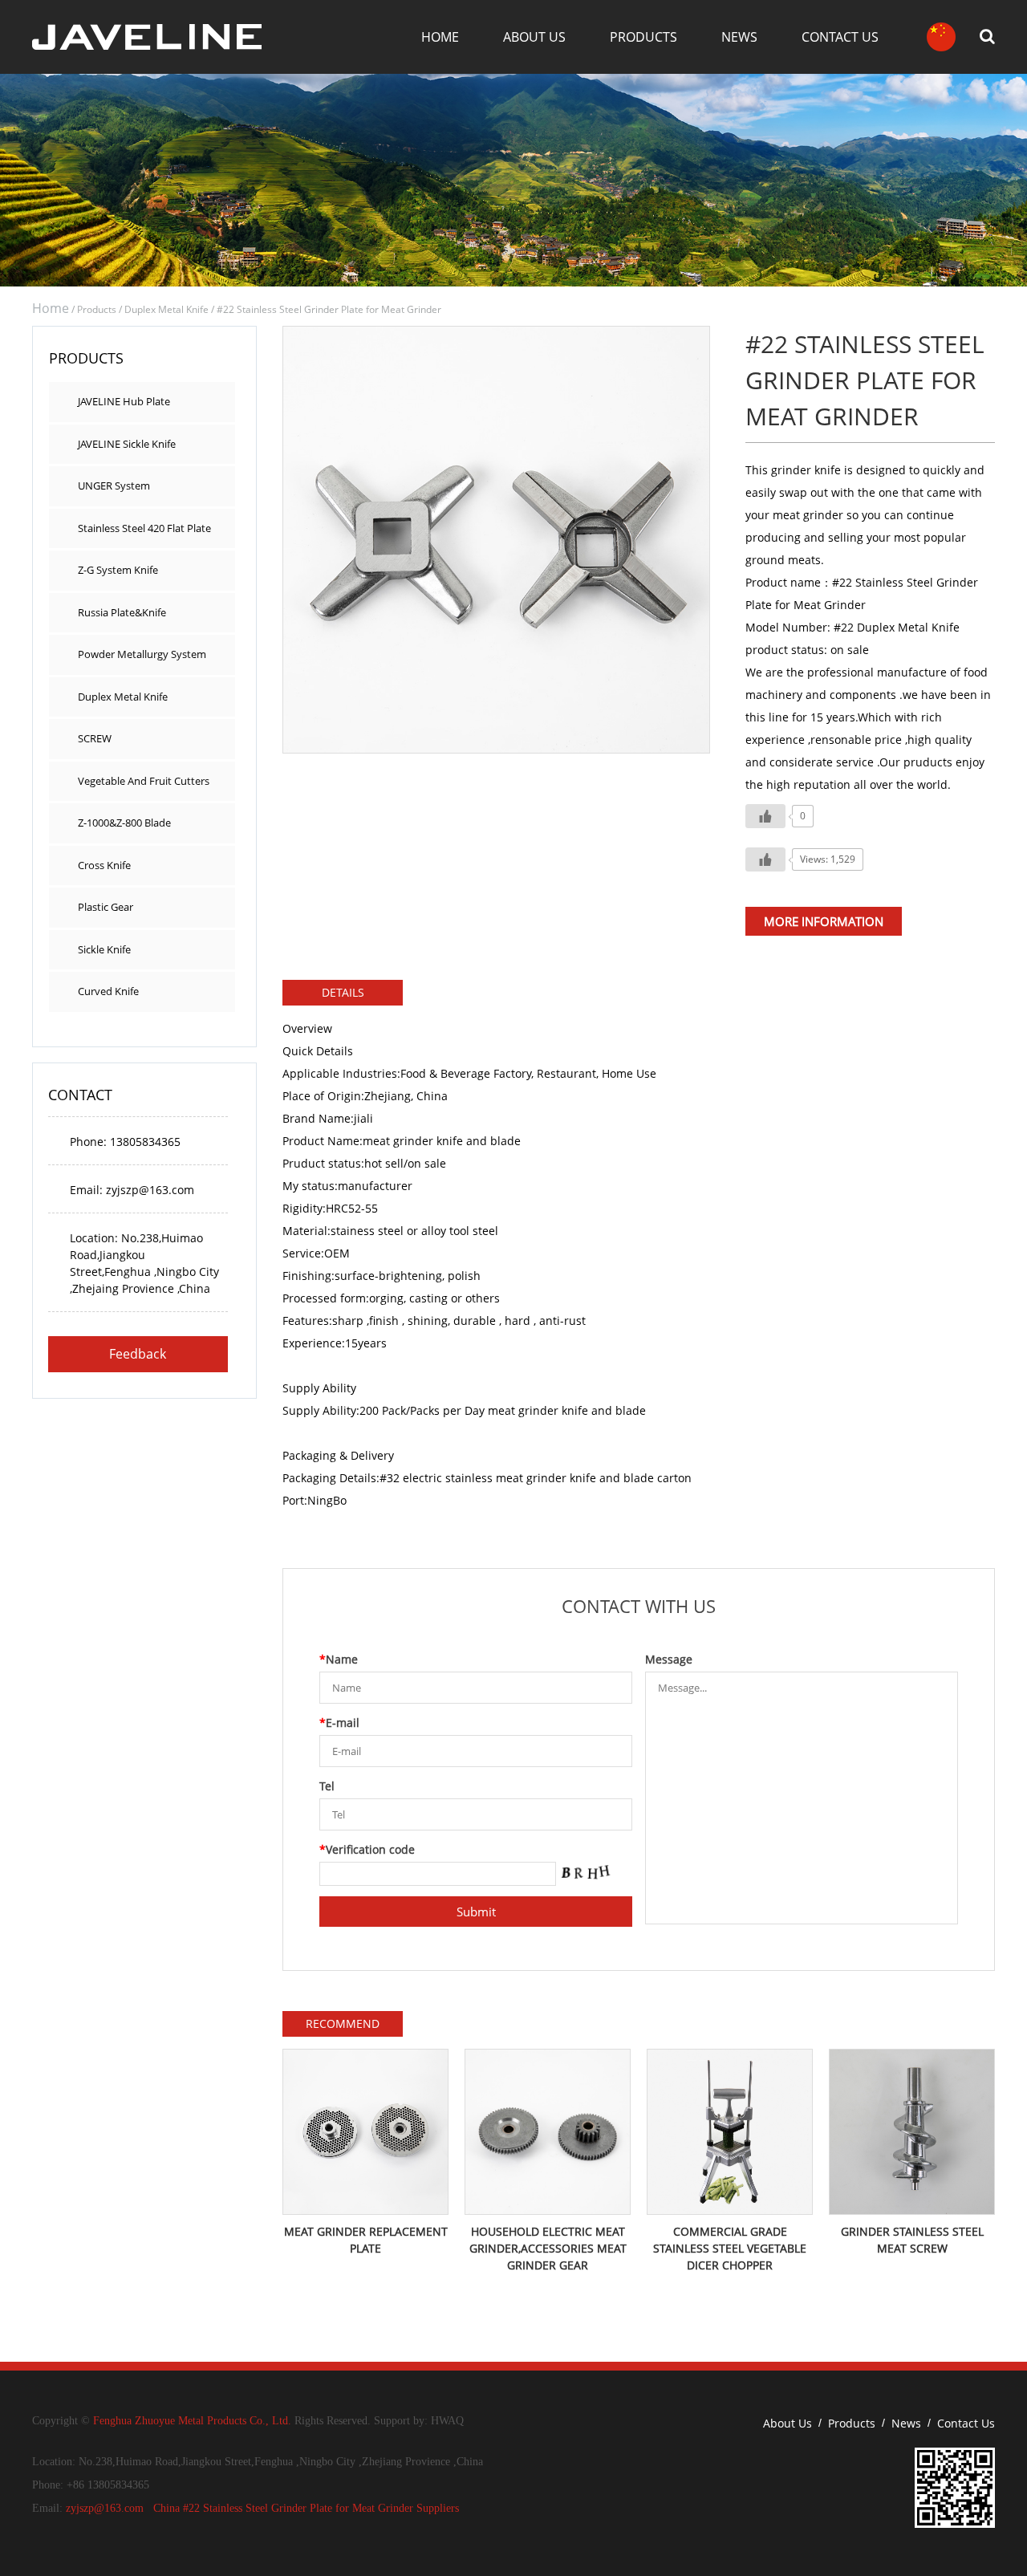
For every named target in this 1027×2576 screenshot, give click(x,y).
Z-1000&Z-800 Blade (124, 823)
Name (339, 1659)
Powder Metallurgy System (142, 654)
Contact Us (840, 37)
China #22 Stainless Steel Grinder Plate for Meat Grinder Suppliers (306, 2508)
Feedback (138, 1354)
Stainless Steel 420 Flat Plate (144, 528)
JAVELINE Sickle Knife (127, 444)
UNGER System (114, 486)
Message (669, 1659)
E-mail (339, 1723)
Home (440, 37)
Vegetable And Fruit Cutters (144, 781)
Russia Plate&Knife (122, 612)
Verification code (367, 1849)
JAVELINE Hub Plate (124, 401)
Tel (327, 1786)
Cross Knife (104, 865)
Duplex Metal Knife (166, 309)
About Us (534, 37)
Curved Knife (108, 991)
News (739, 37)
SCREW (95, 738)
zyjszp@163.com (105, 2508)
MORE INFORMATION (824, 921)
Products (643, 37)
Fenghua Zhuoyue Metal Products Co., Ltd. (192, 2421)
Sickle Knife (104, 949)
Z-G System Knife (118, 570)
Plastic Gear (106, 907)
